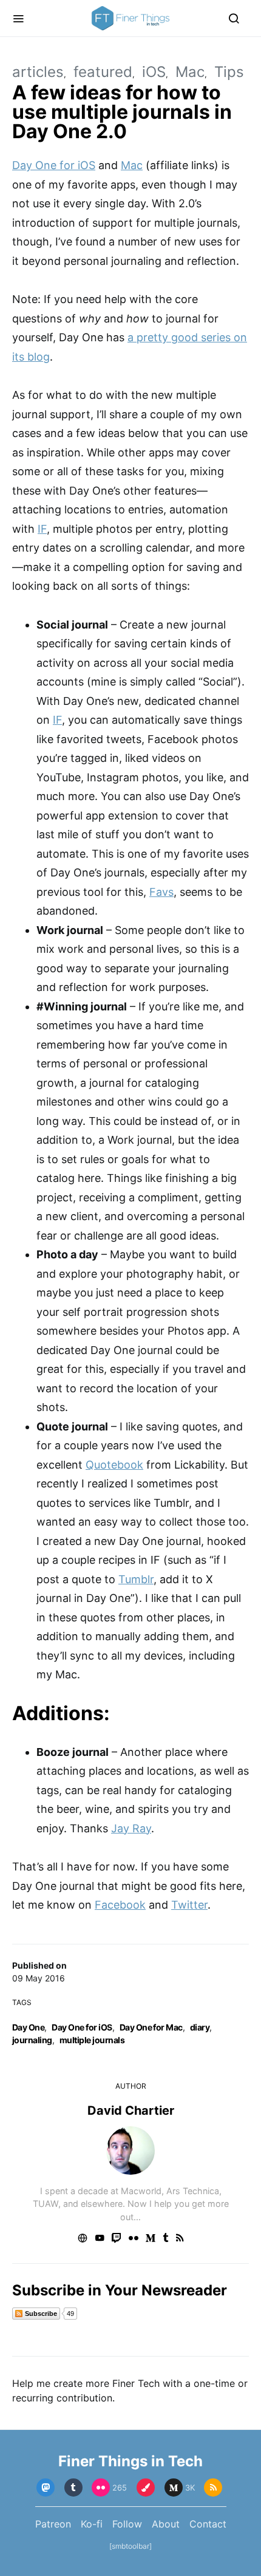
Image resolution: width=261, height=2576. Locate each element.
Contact (208, 2524)
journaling (32, 2040)
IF (42, 529)
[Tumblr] (73, 2488)
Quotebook (114, 1465)
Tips (229, 72)
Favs (161, 892)
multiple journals (92, 2040)
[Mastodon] (46, 2488)
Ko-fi (92, 2524)
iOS (154, 72)
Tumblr (136, 1579)
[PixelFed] (146, 2488)
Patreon (53, 2524)
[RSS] (213, 2488)
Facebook (120, 1905)
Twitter (189, 1905)
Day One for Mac (151, 2027)
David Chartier (131, 2111)
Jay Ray (131, 1828)
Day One (28, 2027)
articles (38, 72)
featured (103, 72)
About (166, 2524)
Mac (190, 72)
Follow (127, 2524)
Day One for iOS (82, 2027)
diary (200, 2027)
